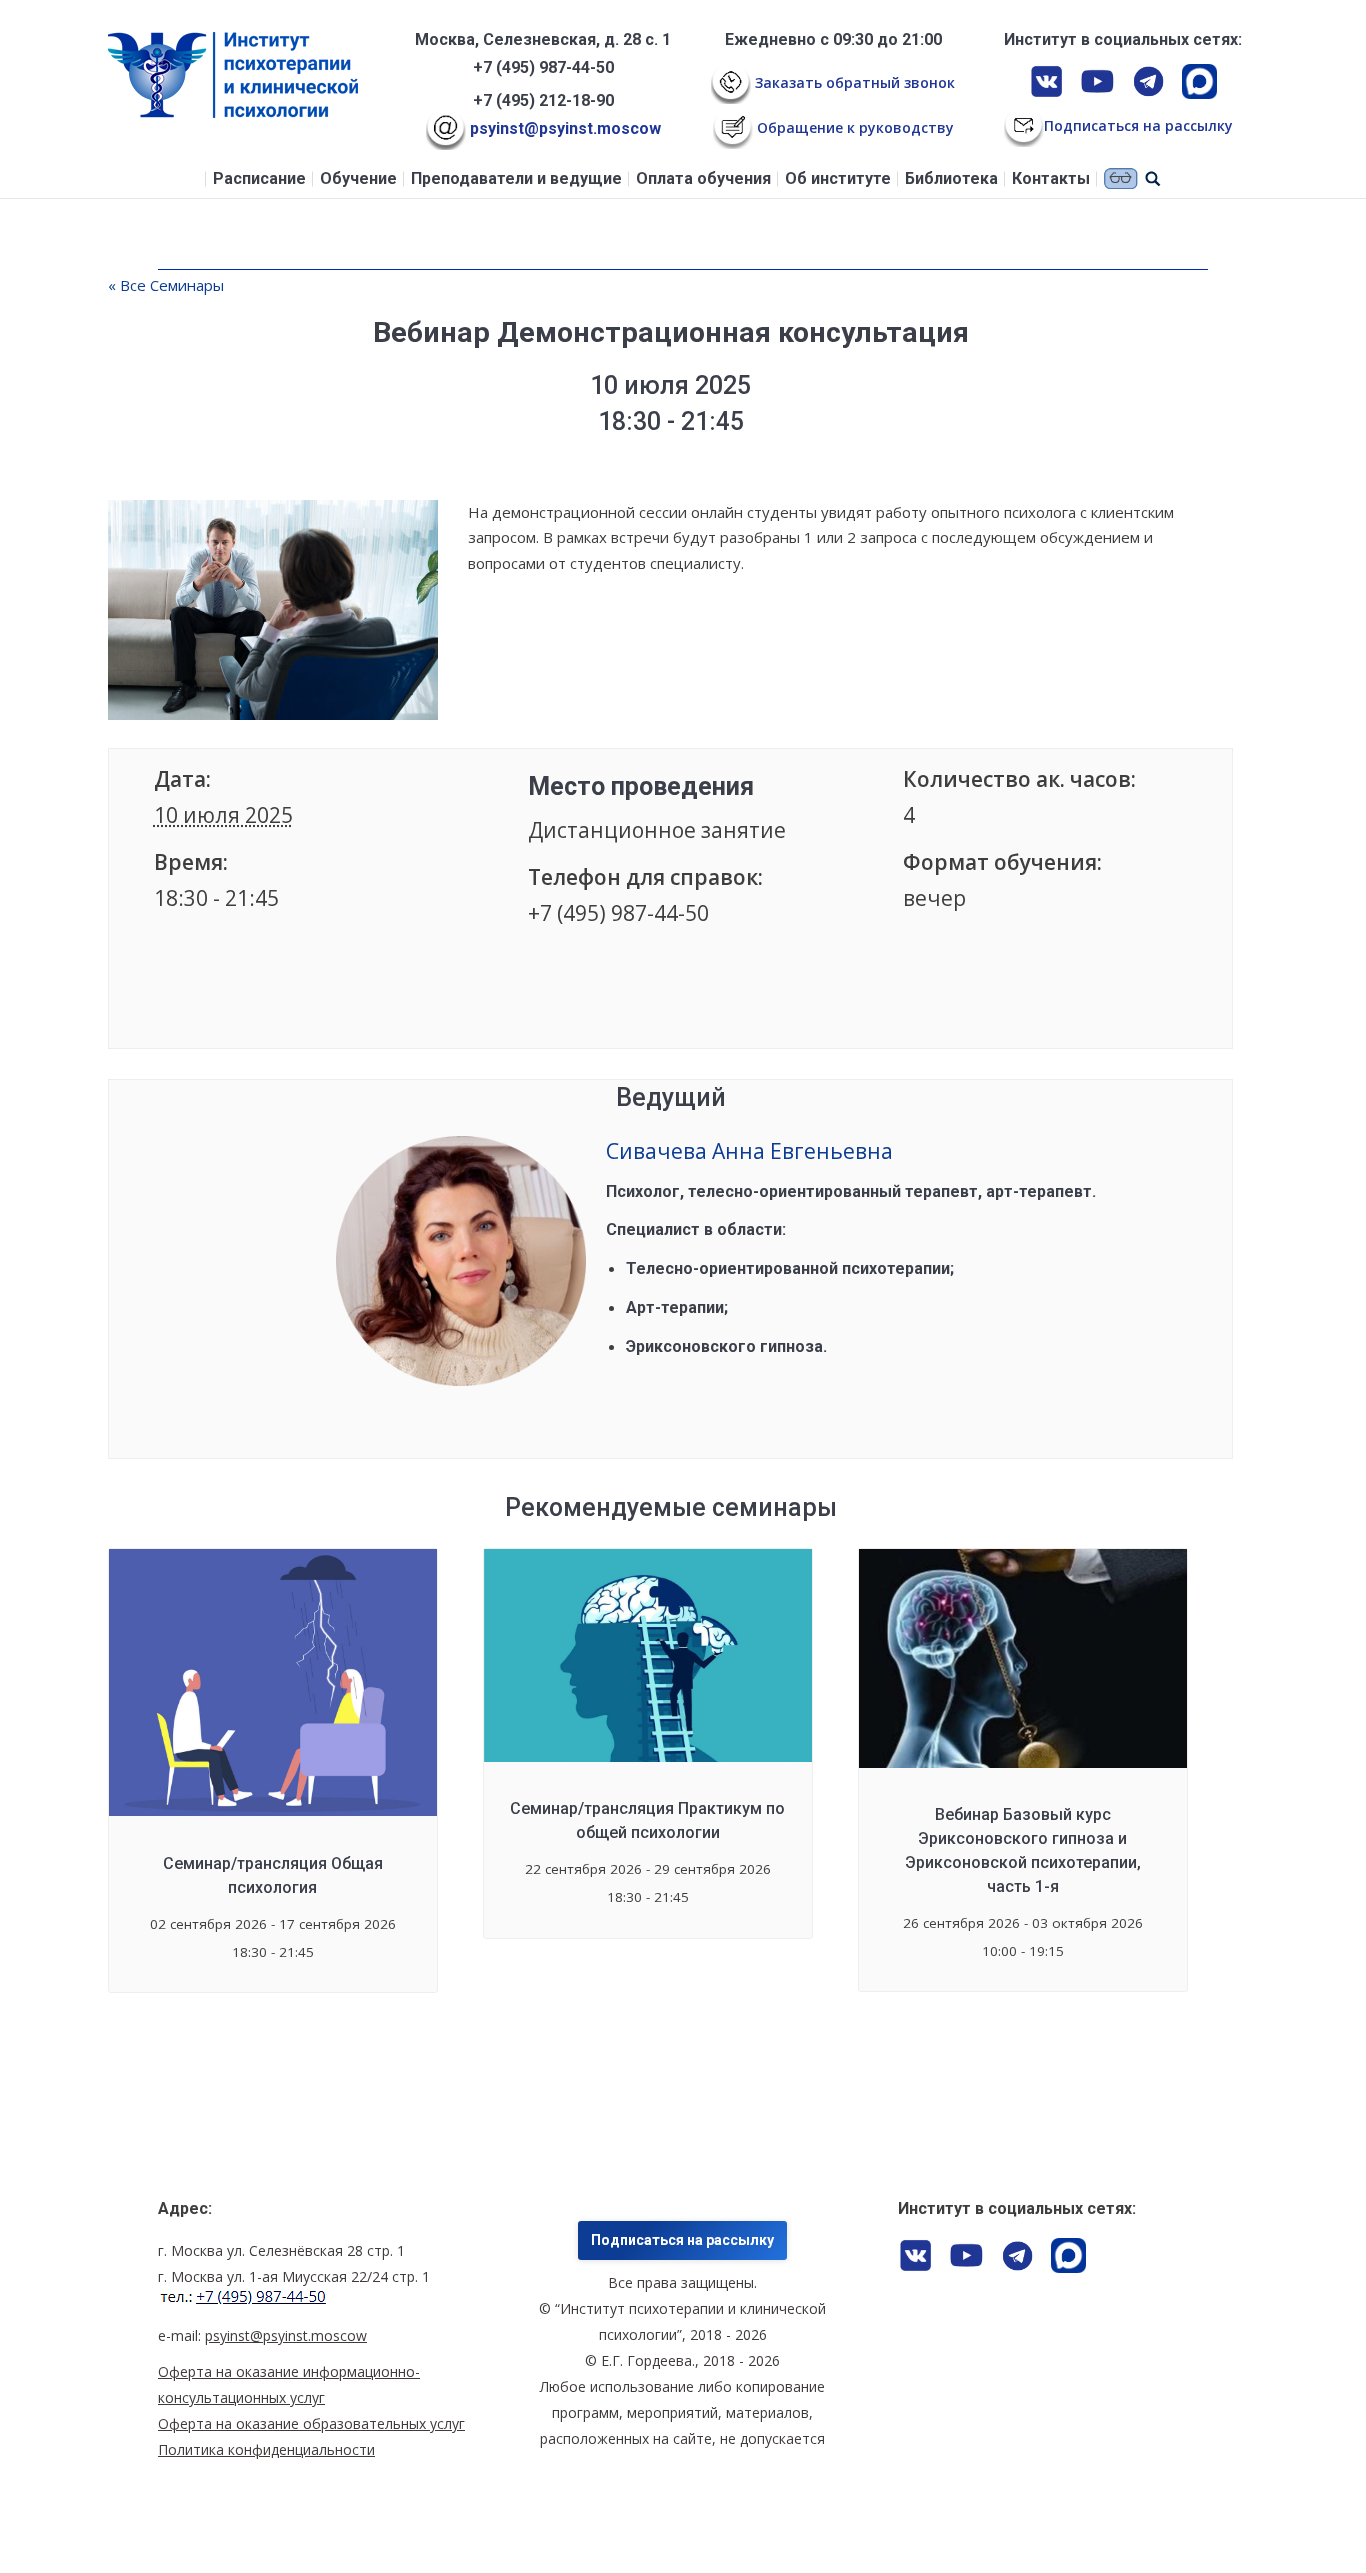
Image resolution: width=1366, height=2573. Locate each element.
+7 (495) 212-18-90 (543, 100)
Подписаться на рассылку (682, 2240)
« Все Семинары (166, 285)
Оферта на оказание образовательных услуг (311, 2423)
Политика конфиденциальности (266, 2449)
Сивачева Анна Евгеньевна (749, 1151)
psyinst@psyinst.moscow (563, 128)
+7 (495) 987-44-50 (543, 67)
